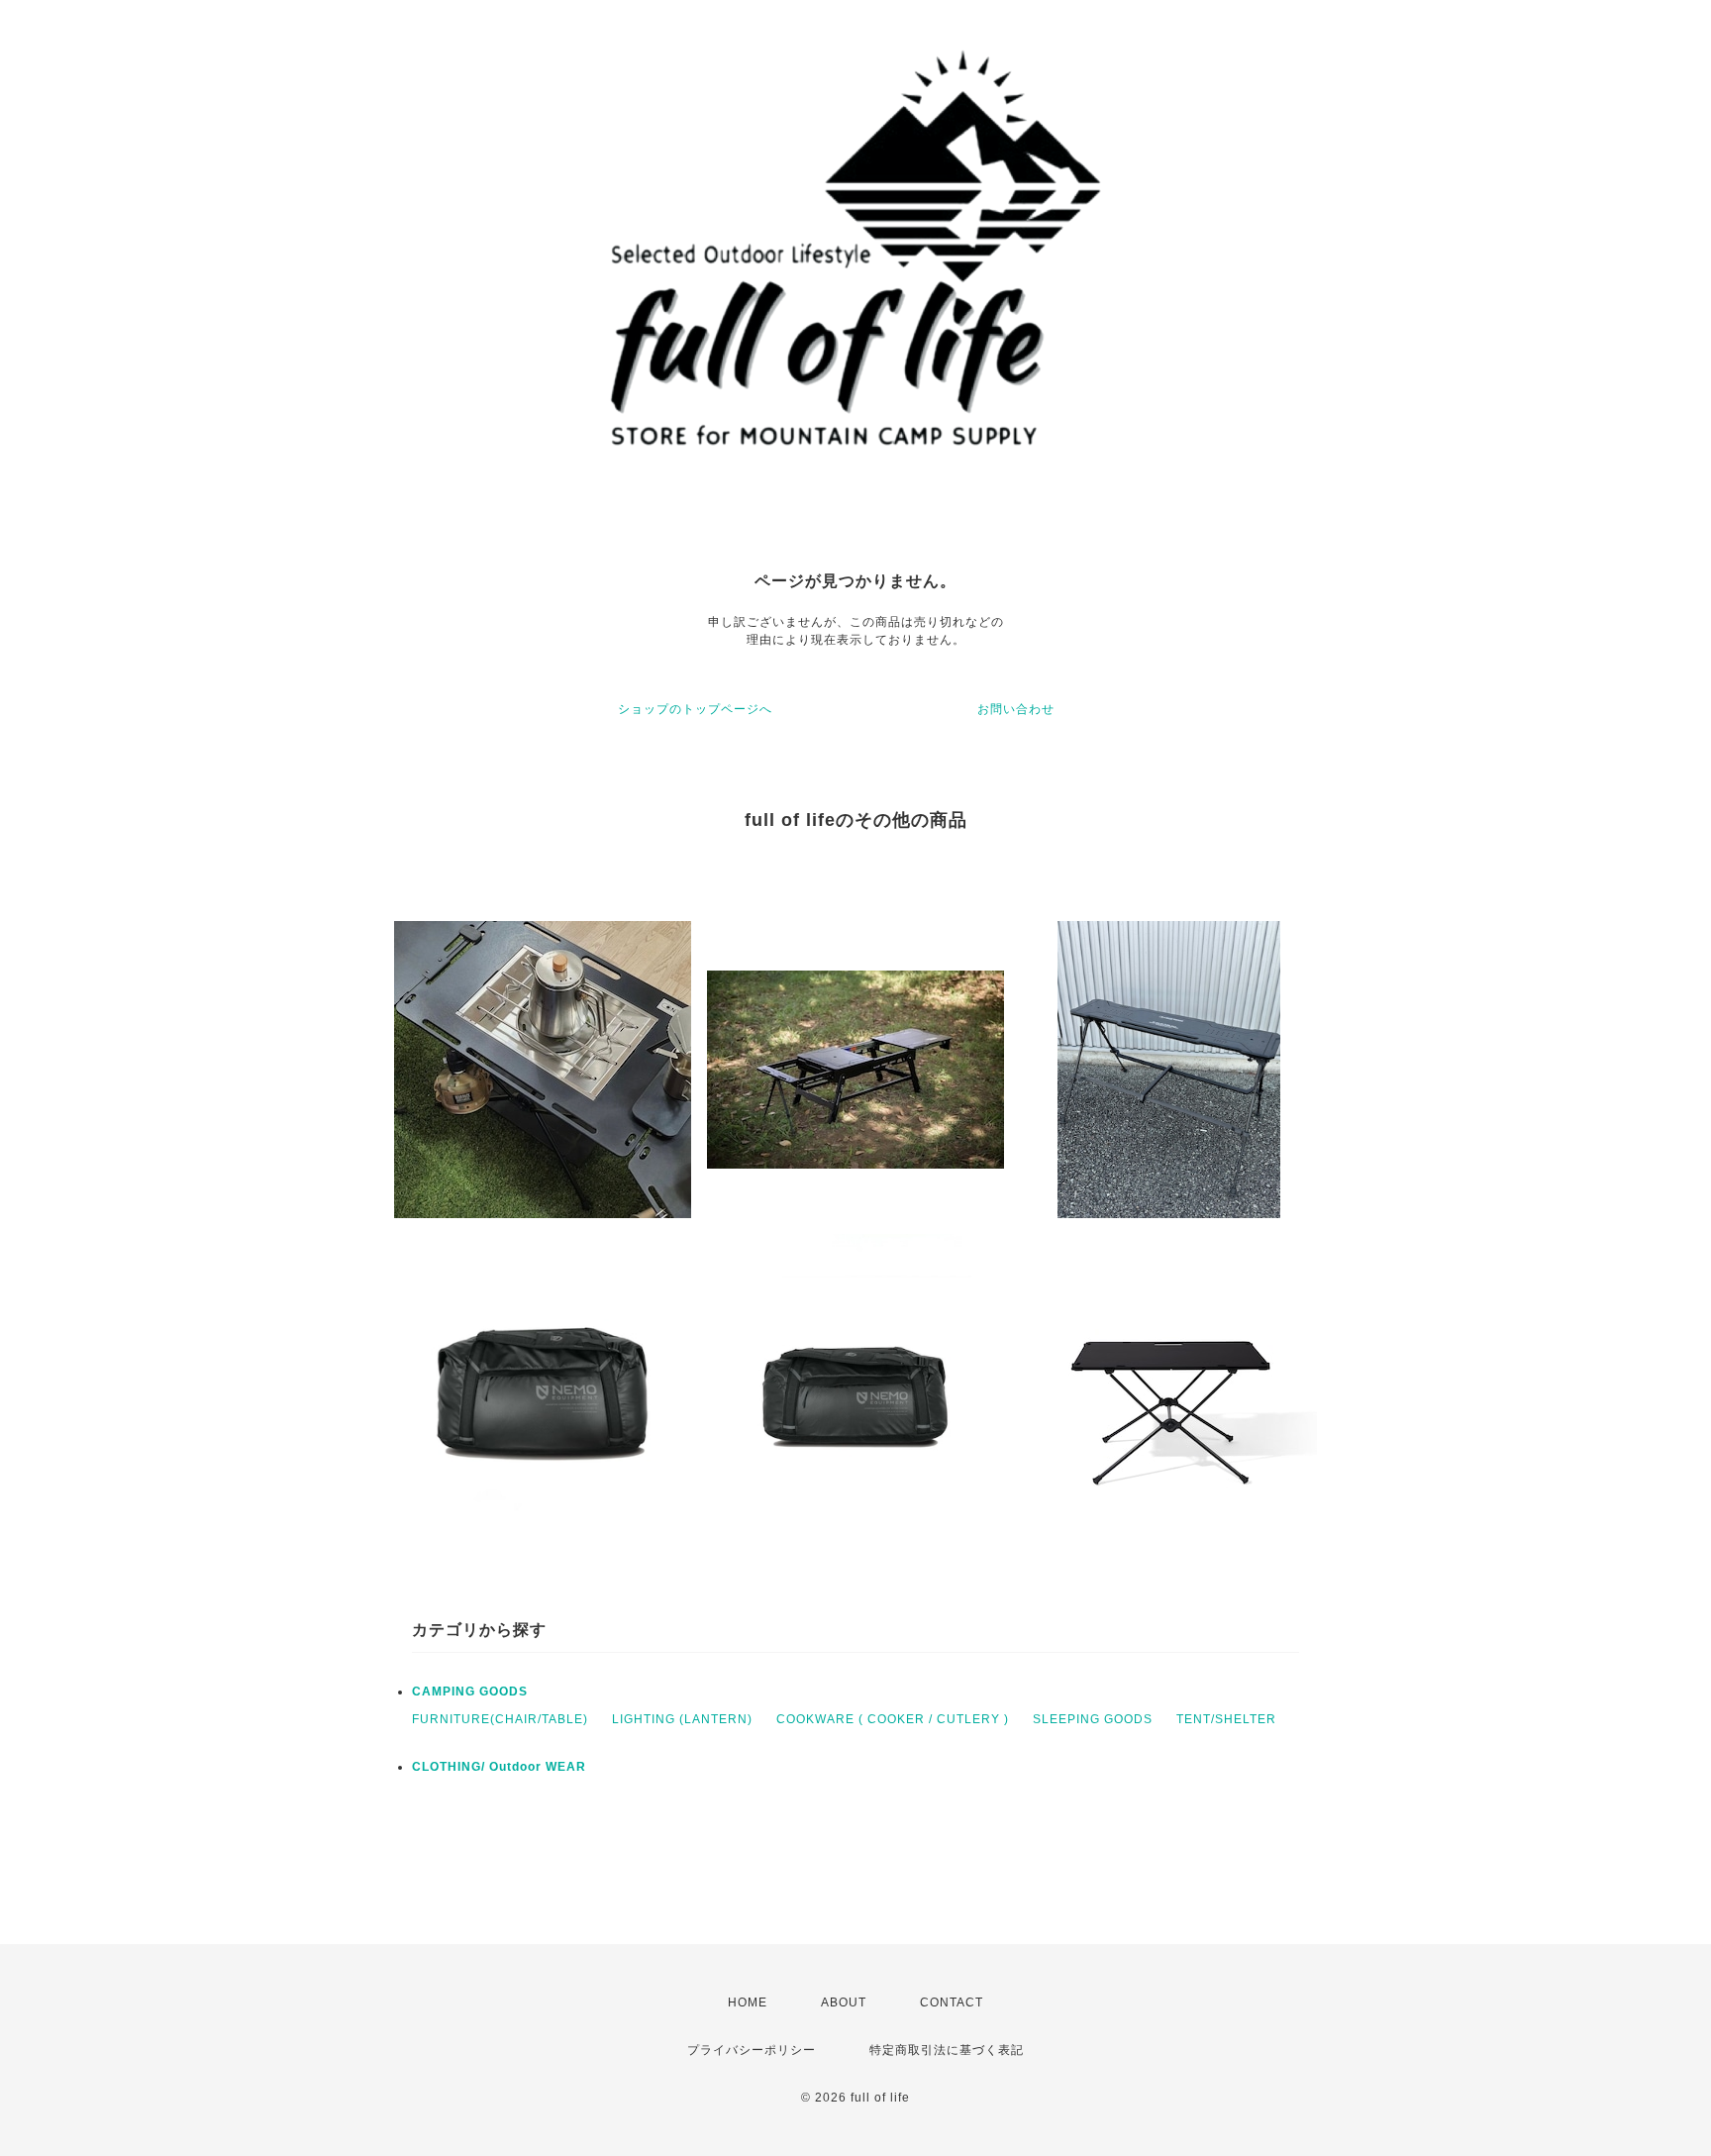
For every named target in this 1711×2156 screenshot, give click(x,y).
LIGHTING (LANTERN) (682, 1719)
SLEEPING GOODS (1093, 1719)
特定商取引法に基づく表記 (947, 2050)
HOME (748, 2002)
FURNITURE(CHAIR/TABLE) (500, 1719)
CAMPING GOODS (470, 1692)
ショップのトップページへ (695, 709)
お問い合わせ (1016, 709)
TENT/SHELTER (1226, 1719)
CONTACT (952, 2002)
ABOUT (844, 2002)
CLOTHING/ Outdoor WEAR (499, 1767)
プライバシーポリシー (752, 2050)
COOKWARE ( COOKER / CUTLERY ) (893, 1719)
